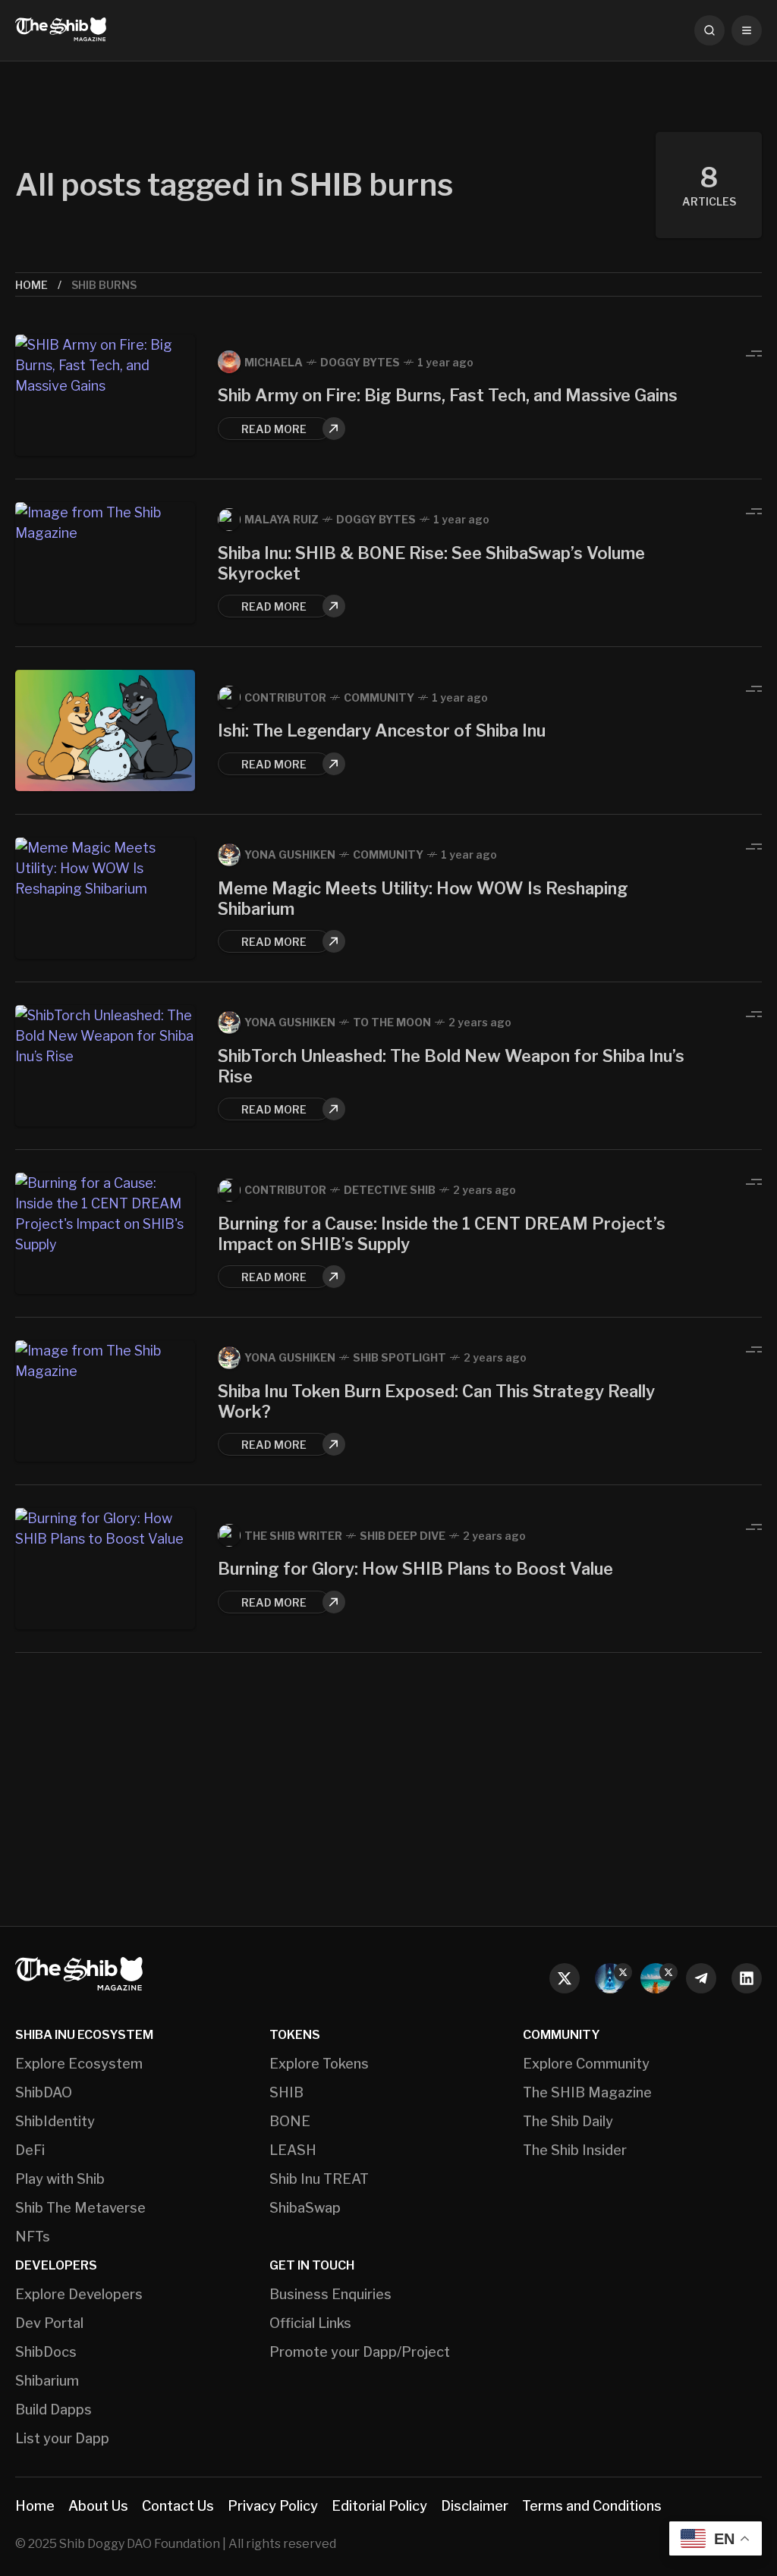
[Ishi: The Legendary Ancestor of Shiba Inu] (105, 730)
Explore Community (586, 2064)
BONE (290, 2122)
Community (379, 697)
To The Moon (392, 1022)
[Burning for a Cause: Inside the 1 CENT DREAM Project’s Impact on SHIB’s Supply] (105, 1233)
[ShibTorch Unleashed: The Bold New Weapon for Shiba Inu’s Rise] (105, 1066)
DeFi (30, 2150)
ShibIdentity (55, 2122)
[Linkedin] (747, 1978)
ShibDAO (44, 2093)
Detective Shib (390, 1190)
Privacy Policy (273, 2506)
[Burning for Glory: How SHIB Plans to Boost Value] (105, 1569)
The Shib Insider (575, 2150)
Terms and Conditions (592, 2506)
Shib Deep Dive (403, 1536)
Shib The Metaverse (80, 2208)
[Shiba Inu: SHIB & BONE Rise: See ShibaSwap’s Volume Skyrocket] (105, 563)
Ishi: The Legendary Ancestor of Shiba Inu (382, 730)
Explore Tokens (319, 2064)
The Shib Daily (568, 2122)
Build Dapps (53, 2410)
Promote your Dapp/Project (360, 2352)
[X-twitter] (565, 1978)
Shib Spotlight (400, 1357)
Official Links (310, 2323)
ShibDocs (46, 2352)
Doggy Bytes (360, 362)
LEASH (293, 2150)
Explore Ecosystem (79, 2064)
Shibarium (47, 2381)
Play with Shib (60, 2179)
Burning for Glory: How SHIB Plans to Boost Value (415, 1569)
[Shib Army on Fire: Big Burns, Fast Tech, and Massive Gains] (105, 395)
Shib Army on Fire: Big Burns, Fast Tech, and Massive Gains (448, 395)
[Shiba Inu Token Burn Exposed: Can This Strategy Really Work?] (105, 1401)
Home (31, 285)
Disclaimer (475, 2506)
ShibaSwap (305, 2208)
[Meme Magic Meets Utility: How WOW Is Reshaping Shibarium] (105, 898)
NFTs (33, 2237)
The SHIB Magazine (587, 2093)
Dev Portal (49, 2323)
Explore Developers (79, 2295)
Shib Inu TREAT (319, 2179)
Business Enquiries (330, 2295)
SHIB (286, 2093)
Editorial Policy (379, 2506)
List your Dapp (62, 2439)
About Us (98, 2506)
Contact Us (178, 2506)
